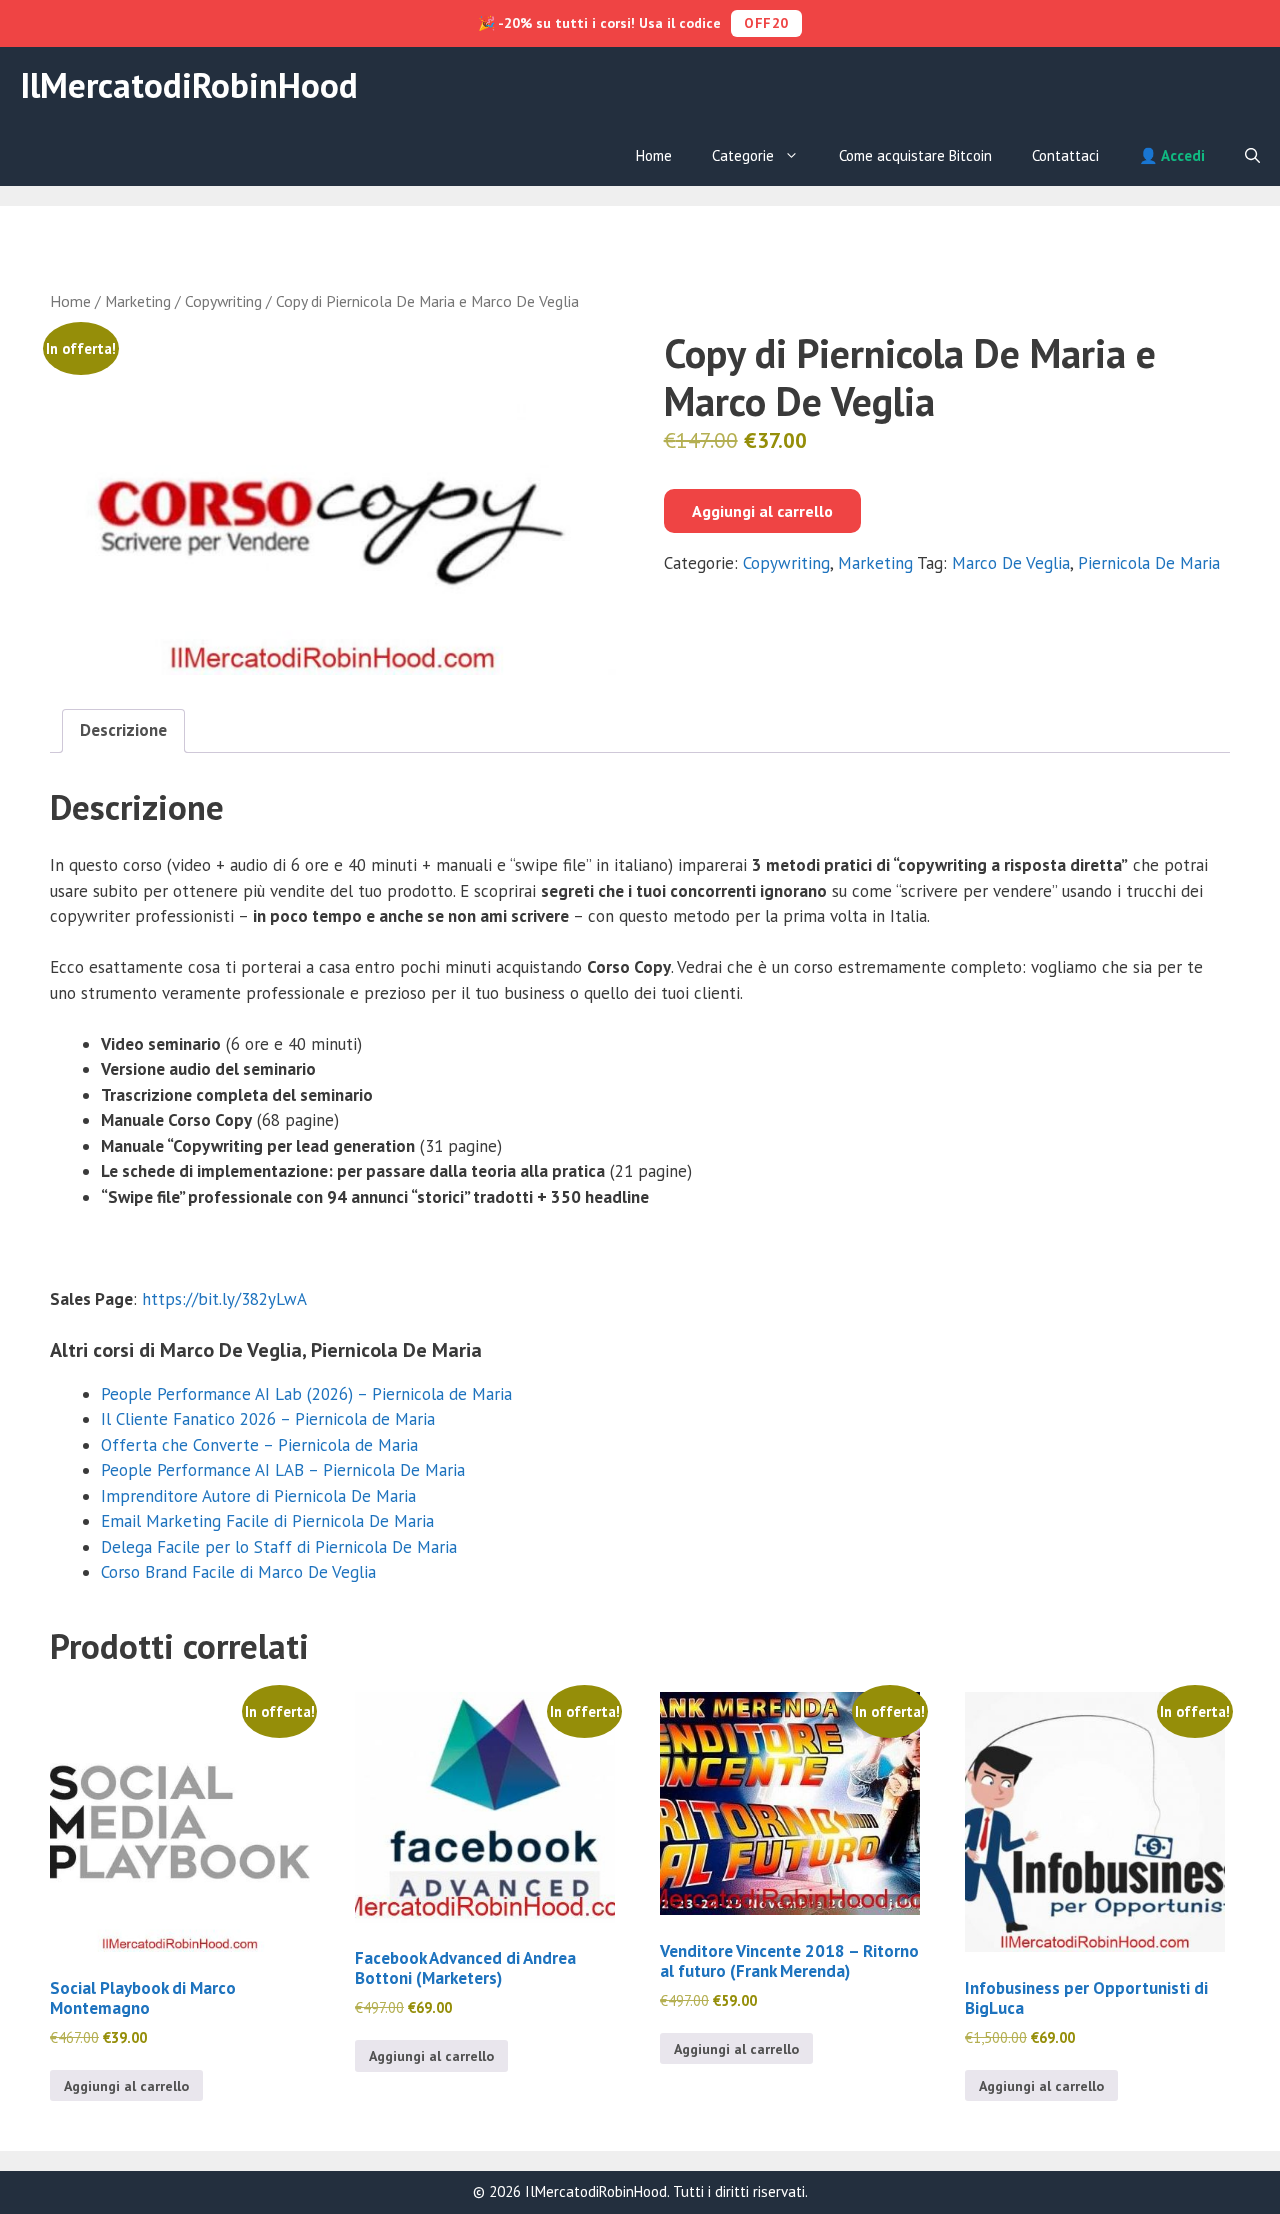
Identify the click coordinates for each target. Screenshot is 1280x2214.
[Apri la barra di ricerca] (1252, 156)
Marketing (138, 301)
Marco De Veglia (1011, 563)
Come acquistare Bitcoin (915, 155)
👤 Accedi (1172, 155)
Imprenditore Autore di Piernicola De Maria (258, 1496)
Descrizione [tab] (123, 730)
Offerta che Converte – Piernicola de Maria (259, 1445)
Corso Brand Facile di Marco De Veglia (238, 1572)
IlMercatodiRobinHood (189, 85)
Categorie (743, 155)
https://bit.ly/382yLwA (224, 1299)
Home (654, 155)
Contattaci (1065, 155)
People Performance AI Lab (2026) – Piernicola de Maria (306, 1394)
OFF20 (766, 23)
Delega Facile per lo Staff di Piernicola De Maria (279, 1547)
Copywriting (223, 301)
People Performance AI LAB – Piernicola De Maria (283, 1470)
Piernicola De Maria (1149, 563)
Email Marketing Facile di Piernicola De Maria (267, 1521)
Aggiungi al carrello (762, 511)
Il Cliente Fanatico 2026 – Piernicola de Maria (268, 1419)
